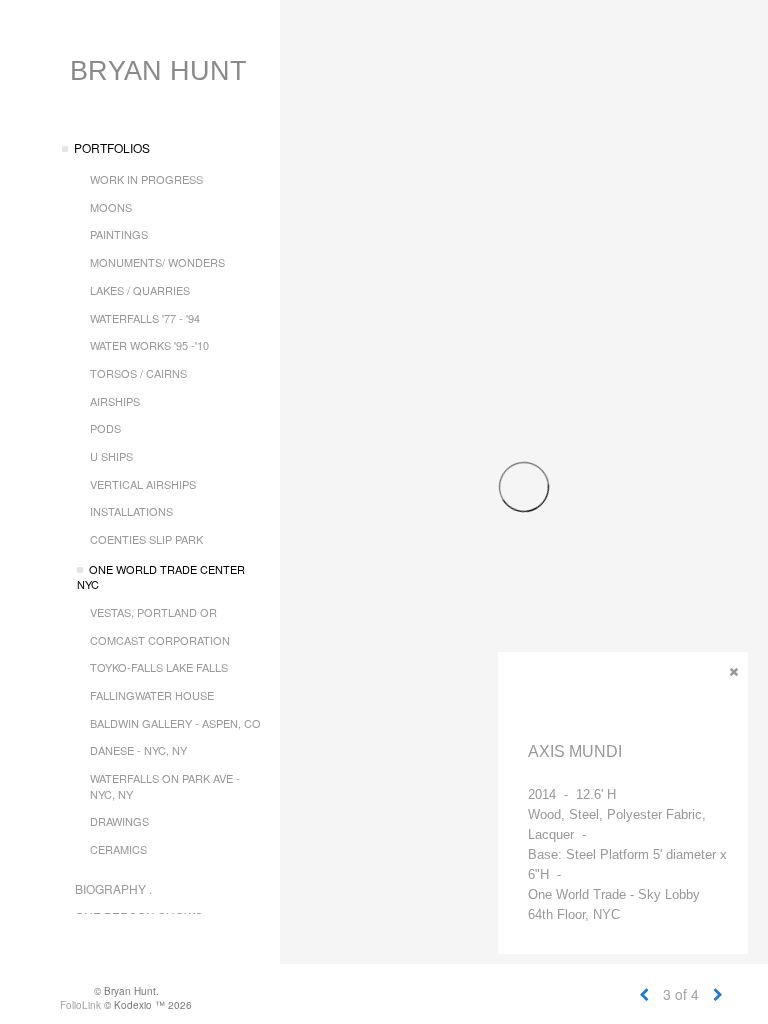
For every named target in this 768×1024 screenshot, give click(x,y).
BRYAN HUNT (158, 71)
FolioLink (80, 1005)
